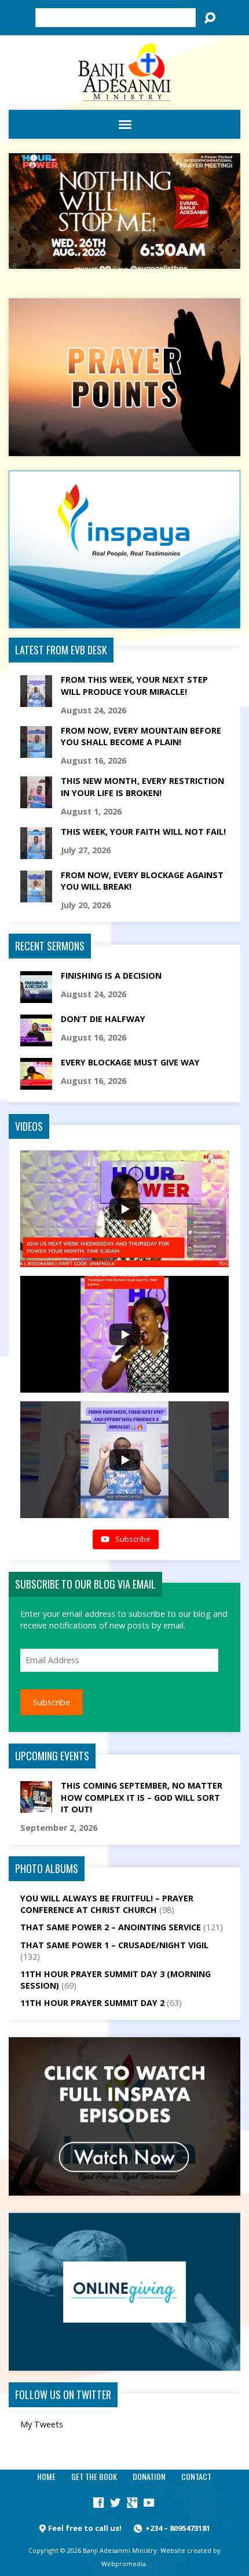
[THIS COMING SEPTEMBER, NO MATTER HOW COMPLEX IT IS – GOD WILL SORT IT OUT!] (36, 1807)
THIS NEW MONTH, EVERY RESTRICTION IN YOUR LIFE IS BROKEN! (142, 787)
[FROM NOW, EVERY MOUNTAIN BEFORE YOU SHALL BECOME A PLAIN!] (36, 752)
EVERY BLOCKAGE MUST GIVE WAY (130, 1062)
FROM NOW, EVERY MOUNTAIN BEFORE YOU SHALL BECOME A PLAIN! (141, 736)
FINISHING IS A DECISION (111, 976)
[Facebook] (98, 2503)
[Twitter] (115, 2503)
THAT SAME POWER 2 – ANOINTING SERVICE (111, 1927)
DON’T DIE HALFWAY (103, 1019)
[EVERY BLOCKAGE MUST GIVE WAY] (36, 1084)
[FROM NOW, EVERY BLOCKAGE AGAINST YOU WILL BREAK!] (36, 896)
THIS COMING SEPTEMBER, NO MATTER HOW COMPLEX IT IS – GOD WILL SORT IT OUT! (142, 1797)
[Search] (210, 18)
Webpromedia (124, 2564)
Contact (196, 2476)
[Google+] (132, 2503)
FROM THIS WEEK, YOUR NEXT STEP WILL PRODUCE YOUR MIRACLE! (134, 685)
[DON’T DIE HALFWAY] (36, 1040)
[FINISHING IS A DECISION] (36, 997)
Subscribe (52, 1702)
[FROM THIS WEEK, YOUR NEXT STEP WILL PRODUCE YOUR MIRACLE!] (36, 701)
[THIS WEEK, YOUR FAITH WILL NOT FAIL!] (36, 853)
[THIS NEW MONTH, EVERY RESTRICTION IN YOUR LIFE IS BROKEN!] (36, 802)
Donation (149, 2476)
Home (46, 2476)
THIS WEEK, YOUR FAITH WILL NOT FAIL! (143, 832)
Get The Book (94, 2476)
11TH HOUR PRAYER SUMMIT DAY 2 (92, 2003)
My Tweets (42, 2424)
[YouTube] (149, 2503)
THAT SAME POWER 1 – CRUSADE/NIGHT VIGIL (114, 1945)
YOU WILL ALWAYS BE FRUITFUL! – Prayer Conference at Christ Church (107, 1904)
